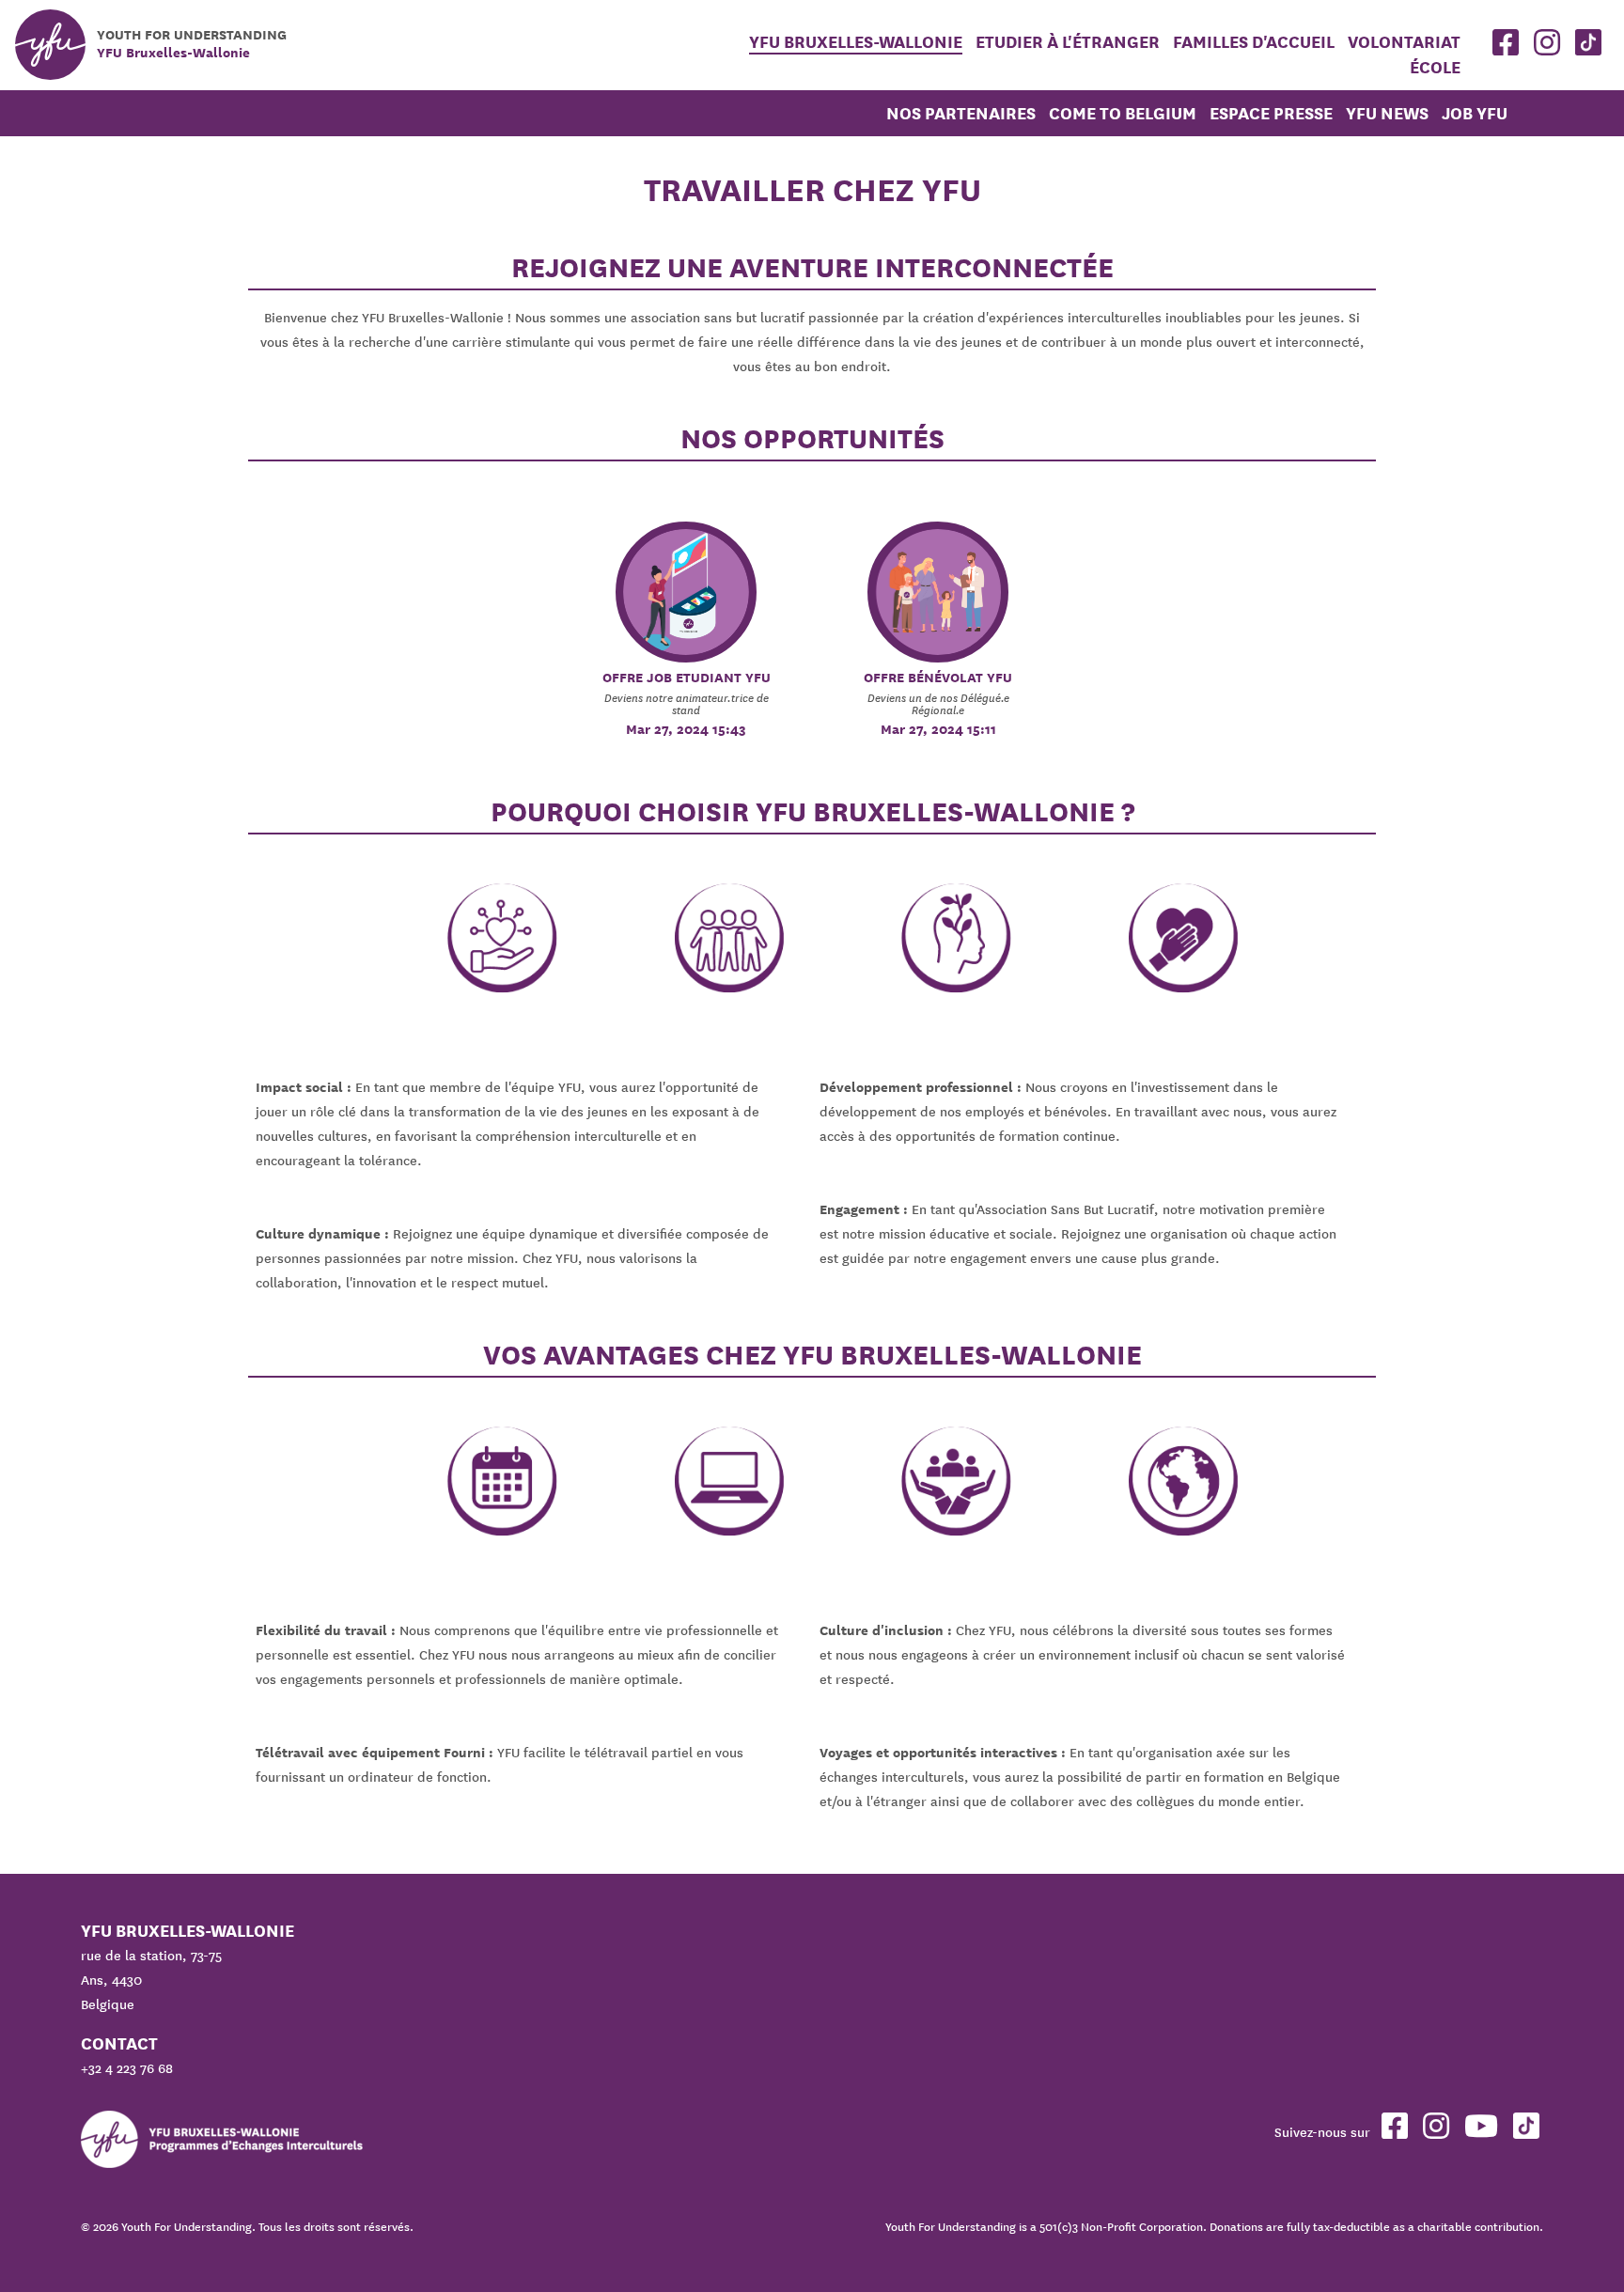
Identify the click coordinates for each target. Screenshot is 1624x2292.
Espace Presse (1271, 113)
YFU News (1387, 113)
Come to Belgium (1123, 113)
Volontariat (1404, 42)
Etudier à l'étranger (1070, 42)
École (1435, 67)
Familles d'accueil (1254, 42)
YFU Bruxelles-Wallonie (856, 42)
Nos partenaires (961, 113)
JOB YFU (1475, 113)
